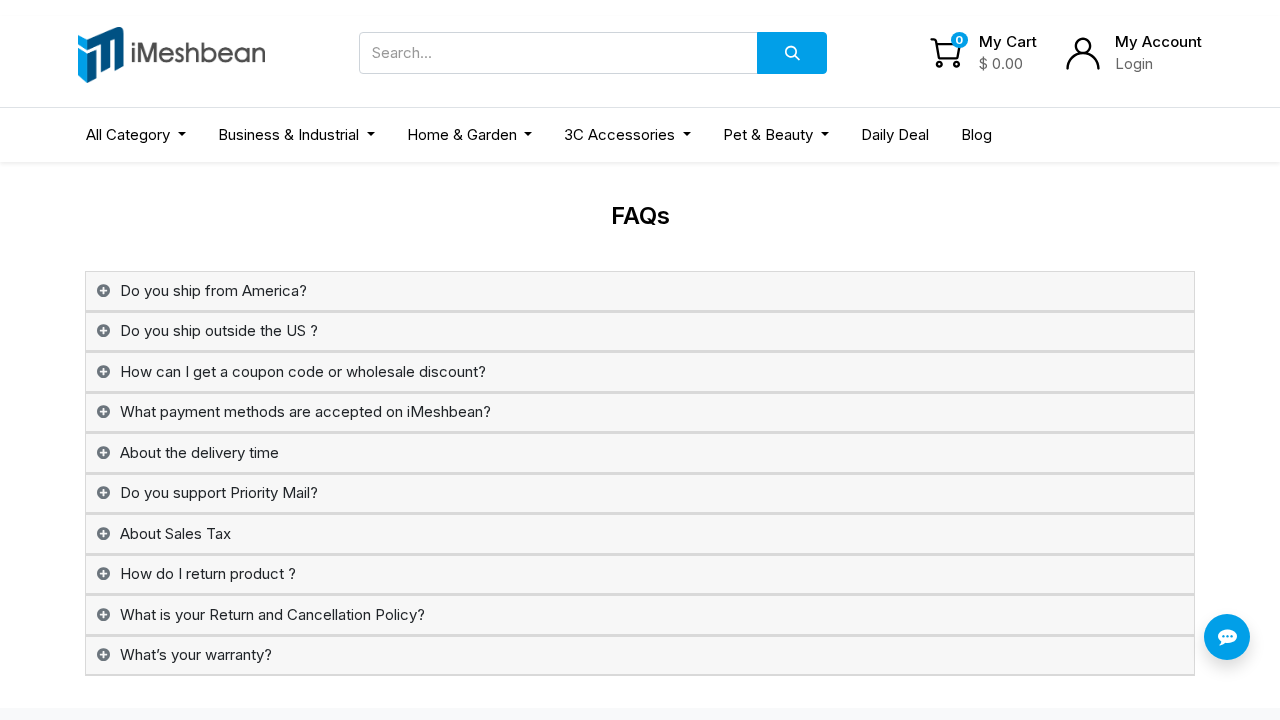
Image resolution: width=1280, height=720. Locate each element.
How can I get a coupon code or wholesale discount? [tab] (303, 371)
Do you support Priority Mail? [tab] (219, 492)
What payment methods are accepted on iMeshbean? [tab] (305, 411)
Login (1134, 63)
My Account (1158, 41)
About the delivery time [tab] (199, 452)
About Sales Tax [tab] (175, 533)
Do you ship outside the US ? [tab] (219, 330)
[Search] (792, 53)
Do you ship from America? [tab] (213, 290)
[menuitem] (895, 135)
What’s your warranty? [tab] (196, 654)
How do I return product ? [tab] (208, 573)
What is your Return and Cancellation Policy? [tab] (272, 614)
